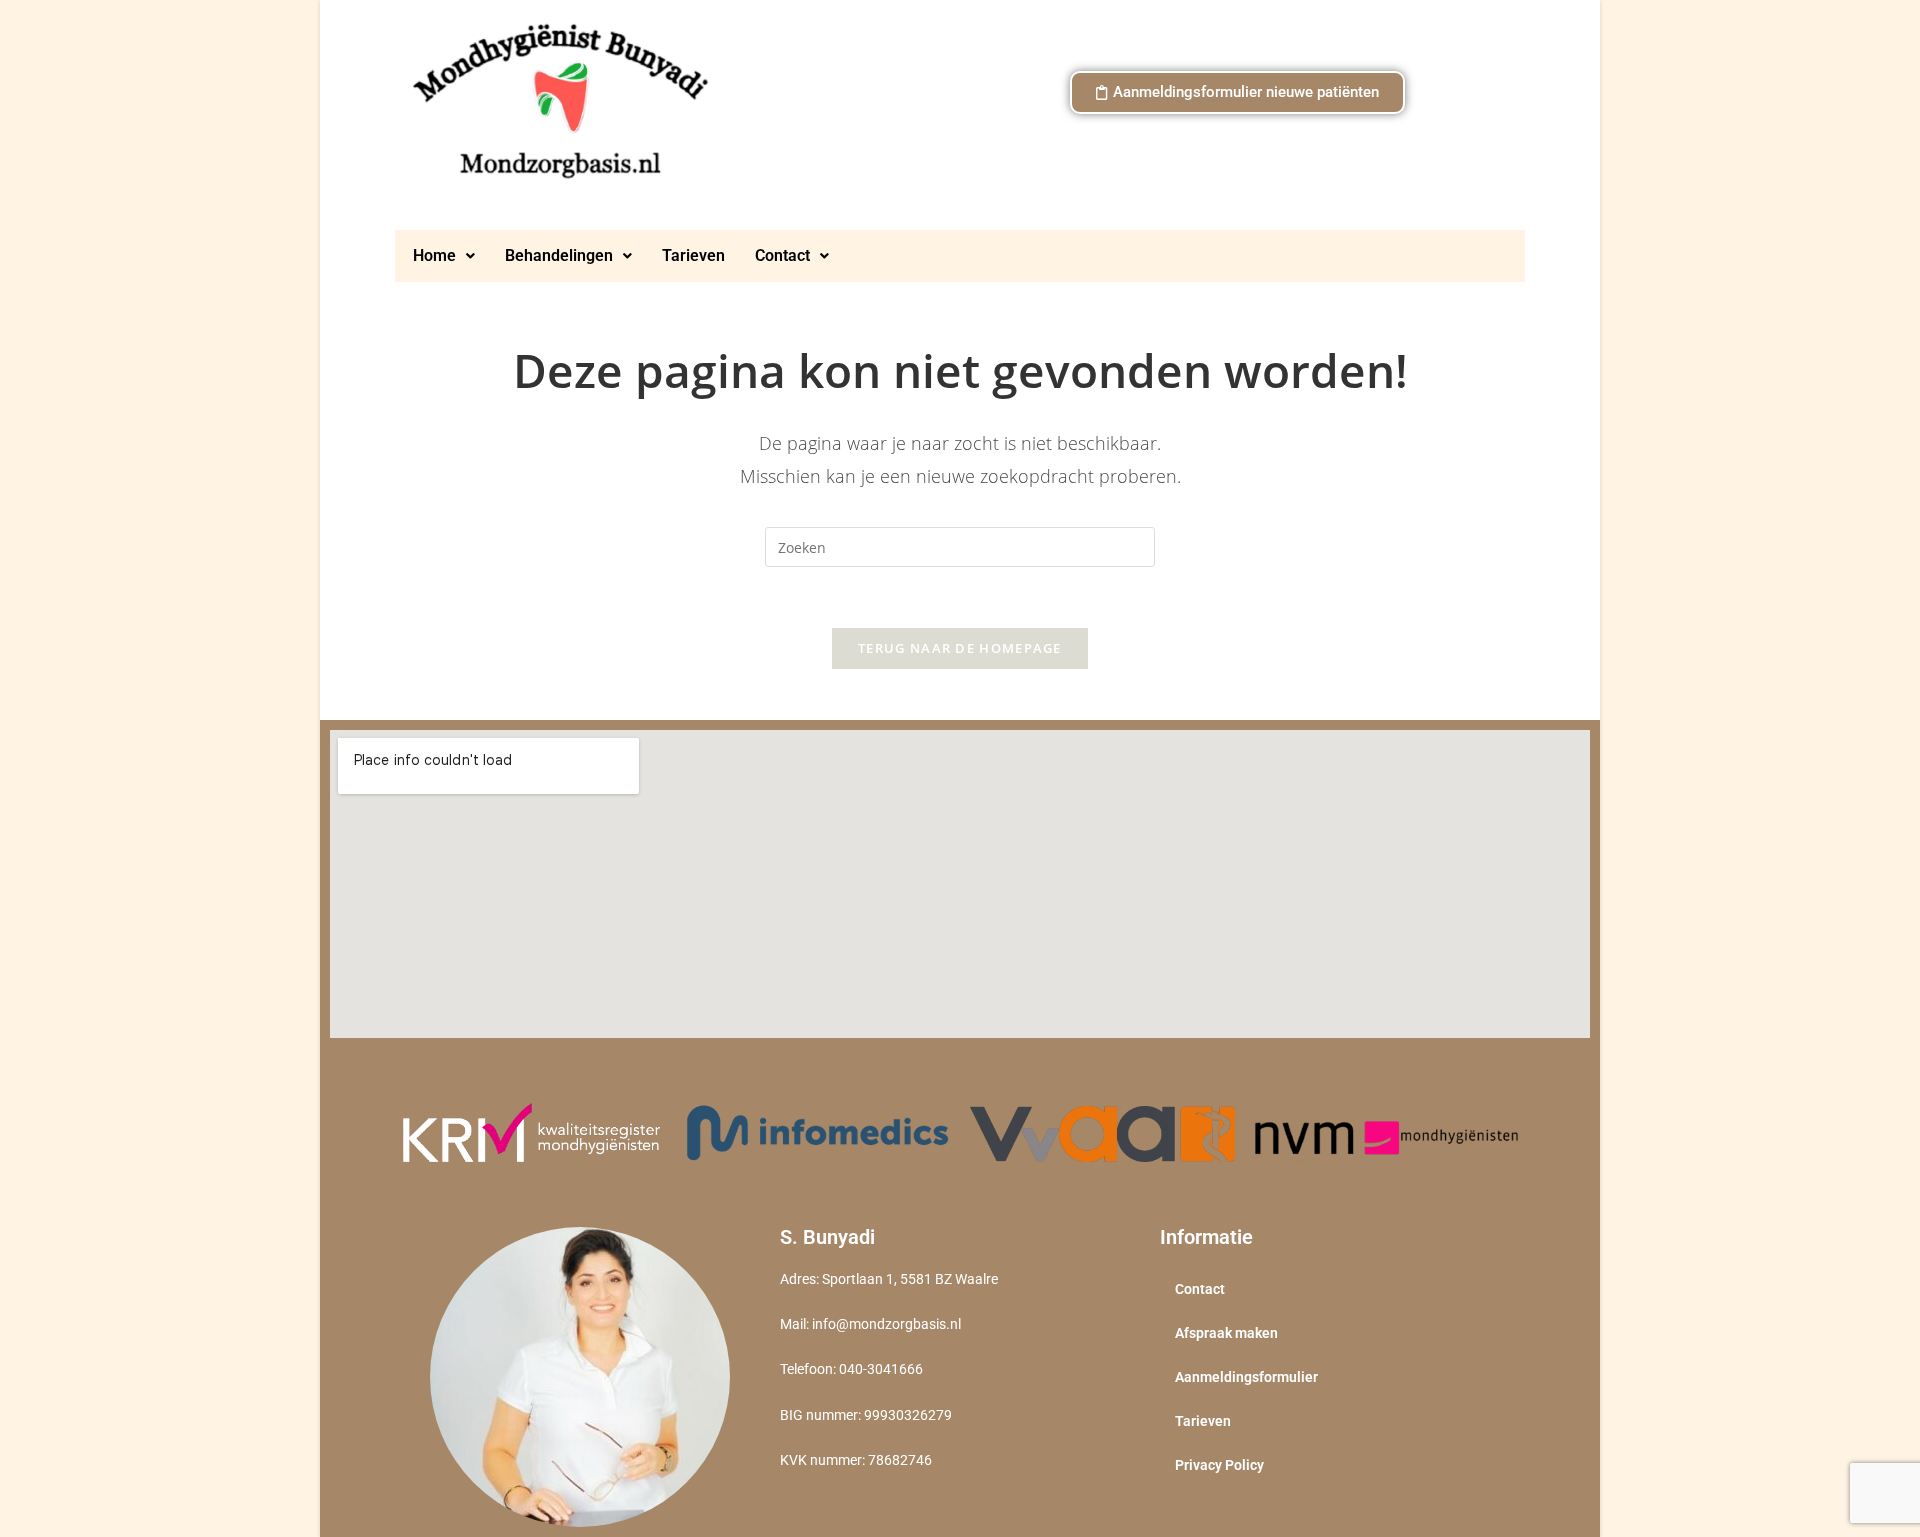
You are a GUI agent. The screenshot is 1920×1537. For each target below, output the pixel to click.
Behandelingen (559, 255)
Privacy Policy (1219, 1465)
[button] (444, 256)
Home (434, 255)
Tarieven (693, 255)
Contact (782, 255)
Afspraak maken (1226, 1333)
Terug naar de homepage (960, 648)
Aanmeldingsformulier (1246, 1377)
